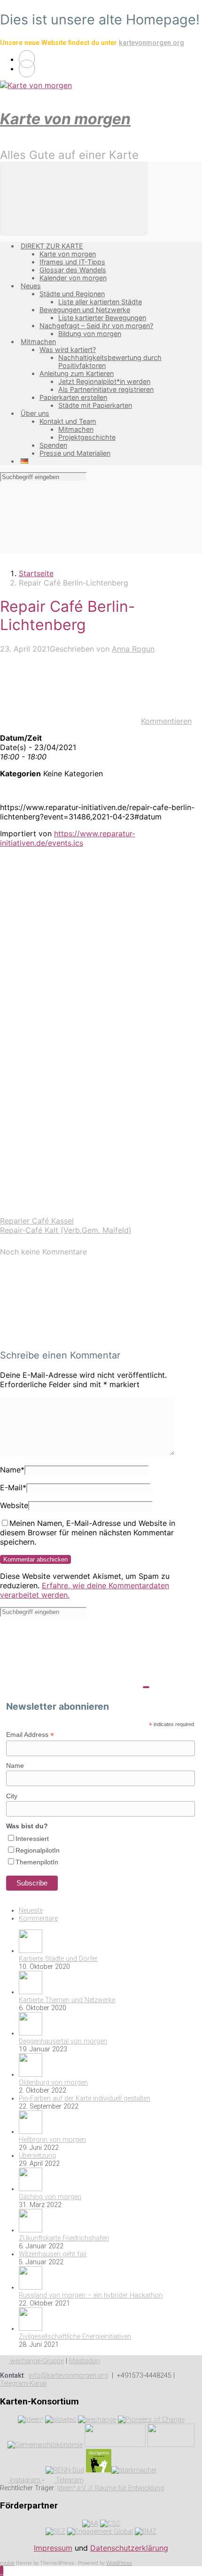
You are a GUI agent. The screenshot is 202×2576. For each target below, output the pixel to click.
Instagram (25, 2480)
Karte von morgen (65, 119)
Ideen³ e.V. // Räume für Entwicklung (111, 2488)
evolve (7, 2563)
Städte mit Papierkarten (95, 405)
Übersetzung (37, 2156)
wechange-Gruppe (36, 2361)
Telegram (69, 2480)
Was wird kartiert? (68, 349)
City (12, 1796)
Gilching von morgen (50, 2197)
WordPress (119, 2563)
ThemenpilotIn (37, 1862)
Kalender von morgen (73, 278)
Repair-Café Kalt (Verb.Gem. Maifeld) (66, 1230)
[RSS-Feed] (27, 59)
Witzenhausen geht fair (53, 2254)
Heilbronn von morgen (52, 2140)
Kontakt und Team (68, 421)
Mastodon (85, 2361)
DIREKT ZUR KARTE (52, 246)
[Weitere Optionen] (70, 1211)
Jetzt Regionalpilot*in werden (104, 381)
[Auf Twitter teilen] (70, 923)
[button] (2, 2571)
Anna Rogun (133, 649)
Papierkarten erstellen (73, 397)
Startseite (36, 573)
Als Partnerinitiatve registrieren (106, 389)
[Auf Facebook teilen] (70, 995)
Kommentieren (166, 721)
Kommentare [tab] (38, 1919)
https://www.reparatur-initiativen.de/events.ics (68, 838)
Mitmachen (38, 342)
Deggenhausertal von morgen (63, 2041)
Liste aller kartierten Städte (100, 302)
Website (14, 1505)
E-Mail (13, 1487)
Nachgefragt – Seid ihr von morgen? (96, 326)
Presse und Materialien (75, 453)
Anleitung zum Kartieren (77, 373)
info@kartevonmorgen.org (68, 2376)
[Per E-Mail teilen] (70, 1139)
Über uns (35, 413)
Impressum (53, 2548)
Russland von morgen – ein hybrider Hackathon (91, 2295)
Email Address (30, 1735)
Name (12, 1470)
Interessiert (32, 1839)
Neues (31, 286)
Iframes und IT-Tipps (72, 262)
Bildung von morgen (90, 334)
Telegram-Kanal (23, 2384)
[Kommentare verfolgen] (70, 1337)
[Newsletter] (27, 68)
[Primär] (74, 199)
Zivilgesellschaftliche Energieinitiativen (75, 2337)
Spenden (53, 445)
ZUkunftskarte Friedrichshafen (64, 2238)
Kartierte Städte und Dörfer (58, 1959)
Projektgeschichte (87, 437)
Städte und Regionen (72, 294)
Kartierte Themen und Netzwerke (67, 2000)
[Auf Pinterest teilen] (70, 1067)
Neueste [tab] (31, 1911)
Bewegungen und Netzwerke (85, 310)
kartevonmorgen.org (151, 43)
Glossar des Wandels (73, 270)
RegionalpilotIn (38, 1850)
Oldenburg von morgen (53, 2083)
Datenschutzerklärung (129, 2548)
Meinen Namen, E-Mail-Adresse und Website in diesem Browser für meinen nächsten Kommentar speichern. (88, 1532)
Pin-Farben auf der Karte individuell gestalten (85, 2099)
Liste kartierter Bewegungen (102, 318)
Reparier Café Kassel (37, 1221)
